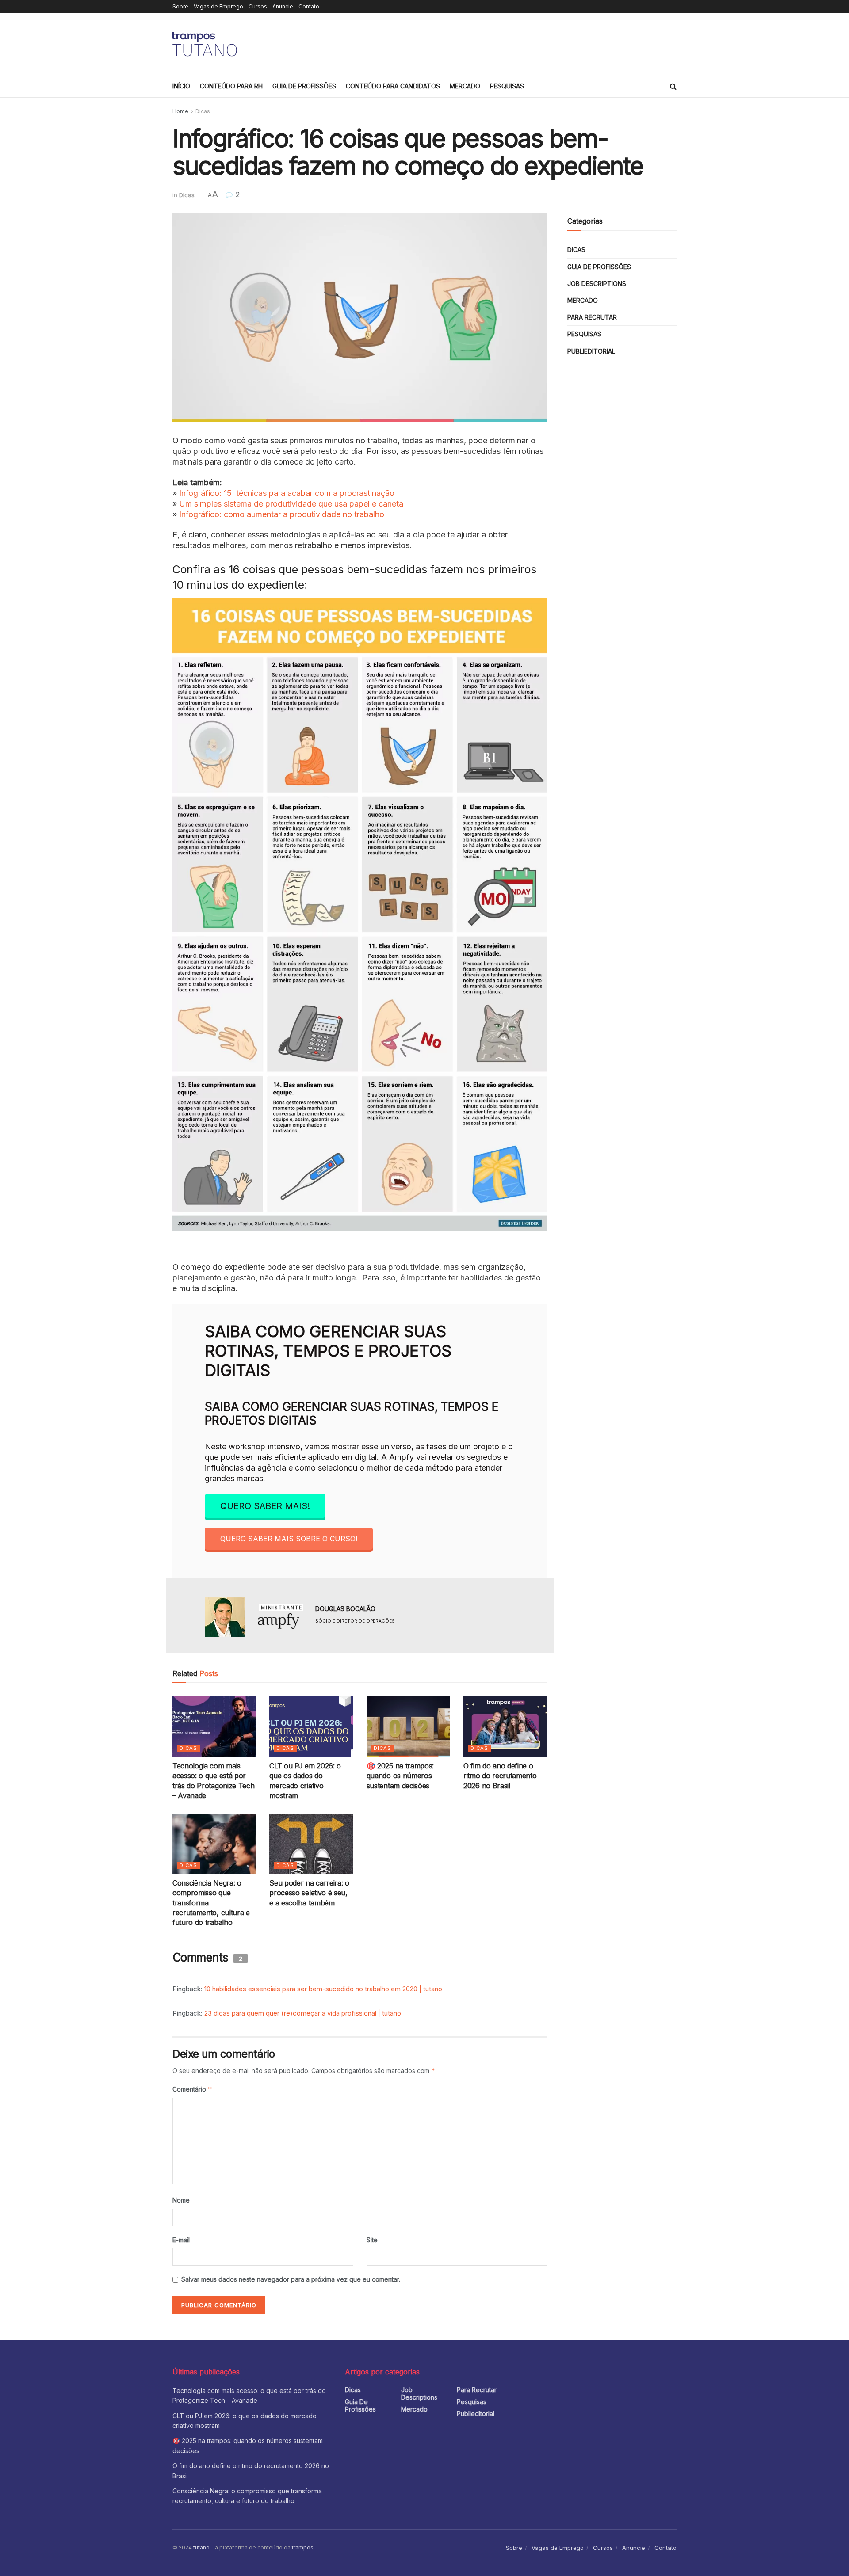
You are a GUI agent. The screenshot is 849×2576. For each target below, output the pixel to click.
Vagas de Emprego (218, 6)
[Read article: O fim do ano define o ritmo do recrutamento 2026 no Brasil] (505, 1726)
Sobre (180, 6)
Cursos (258, 6)
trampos (303, 2547)
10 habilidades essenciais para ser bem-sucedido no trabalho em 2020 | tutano (323, 1989)
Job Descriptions (597, 284)
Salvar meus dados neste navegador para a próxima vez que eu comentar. (291, 2279)
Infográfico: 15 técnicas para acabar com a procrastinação (287, 493)
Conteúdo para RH (231, 86)
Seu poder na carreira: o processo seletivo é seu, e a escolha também (309, 1893)
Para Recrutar (592, 317)
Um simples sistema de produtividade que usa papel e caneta (291, 504)
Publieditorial (591, 351)
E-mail (181, 2240)
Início (181, 86)
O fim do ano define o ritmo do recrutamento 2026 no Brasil (500, 1776)
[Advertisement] (516, 43)
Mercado (465, 86)
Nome (181, 2200)
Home (180, 111)
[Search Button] (673, 86)
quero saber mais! (265, 1506)
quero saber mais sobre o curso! (289, 1539)
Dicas (203, 111)
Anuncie (283, 6)
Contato (309, 6)
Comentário (192, 2089)
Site (372, 2240)
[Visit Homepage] (206, 44)
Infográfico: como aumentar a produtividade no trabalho (282, 514)
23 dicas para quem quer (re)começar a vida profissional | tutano (303, 2013)
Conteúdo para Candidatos (393, 86)
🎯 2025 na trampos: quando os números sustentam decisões (400, 1776)
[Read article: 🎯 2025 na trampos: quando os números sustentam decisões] (408, 1726)
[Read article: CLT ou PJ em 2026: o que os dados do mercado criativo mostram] (311, 1726)
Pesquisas (507, 86)
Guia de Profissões (304, 86)
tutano (201, 2547)
